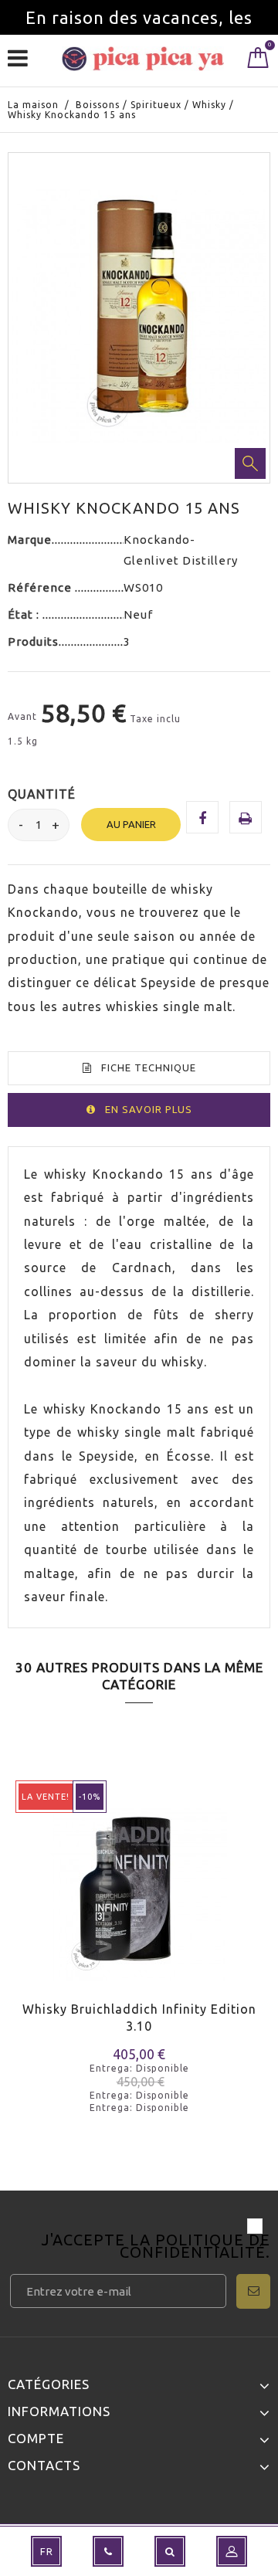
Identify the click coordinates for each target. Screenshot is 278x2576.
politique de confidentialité (195, 2246)
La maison (33, 105)
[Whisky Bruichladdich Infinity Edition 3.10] (139, 1883)
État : (25, 614)
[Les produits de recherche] (170, 2551)
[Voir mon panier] (258, 61)
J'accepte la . (156, 2247)
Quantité (42, 794)
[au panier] (29, 1915)
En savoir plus (149, 1109)
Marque (30, 540)
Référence (41, 587)
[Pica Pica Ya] (143, 59)
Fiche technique (149, 1067)
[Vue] (84, 1915)
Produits (33, 641)
